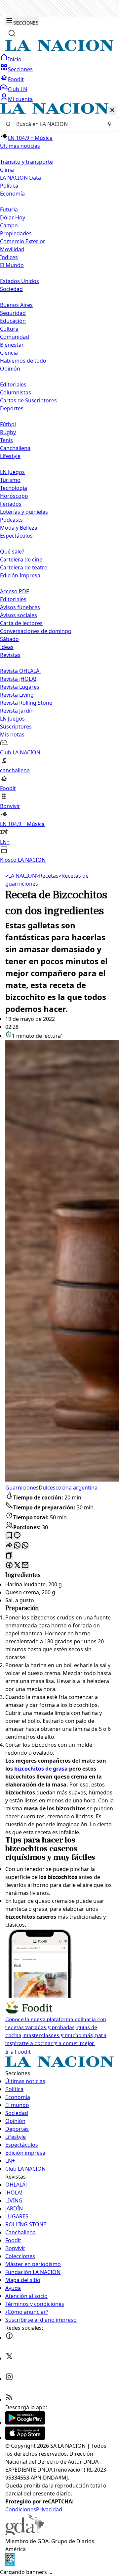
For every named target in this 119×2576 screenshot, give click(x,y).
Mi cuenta (20, 99)
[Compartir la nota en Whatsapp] (17, 1546)
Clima (7, 170)
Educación (13, 321)
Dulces (47, 1488)
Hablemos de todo (23, 361)
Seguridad (13, 313)
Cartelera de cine (21, 559)
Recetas (47, 876)
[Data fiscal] (10, 2564)
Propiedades (16, 233)
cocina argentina (77, 1488)
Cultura (9, 329)
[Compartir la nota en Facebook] (9, 1566)
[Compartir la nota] (9, 1546)
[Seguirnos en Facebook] (9, 2338)
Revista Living (17, 695)
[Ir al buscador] (12, 33)
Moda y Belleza (19, 528)
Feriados (11, 504)
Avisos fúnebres (20, 607)
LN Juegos (12, 472)
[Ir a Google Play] (25, 2423)
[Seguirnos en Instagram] (9, 2379)
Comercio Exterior (23, 241)
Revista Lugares (20, 687)
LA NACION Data (20, 178)
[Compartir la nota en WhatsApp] (25, 1546)
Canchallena (15, 448)
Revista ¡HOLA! (18, 679)
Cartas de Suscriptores (28, 400)
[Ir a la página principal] (59, 49)
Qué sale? (12, 552)
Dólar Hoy (13, 217)
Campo (9, 225)
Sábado (9, 639)
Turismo (10, 480)
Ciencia (9, 353)
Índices (9, 257)
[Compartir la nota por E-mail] (25, 1566)
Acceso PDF (14, 591)
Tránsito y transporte (26, 162)
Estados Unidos (20, 281)
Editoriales (13, 384)
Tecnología (14, 488)
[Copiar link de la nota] (9, 1556)
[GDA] (24, 2533)
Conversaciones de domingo (36, 631)
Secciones (20, 69)
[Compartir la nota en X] (17, 1566)
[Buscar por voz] (109, 124)
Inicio (15, 59)
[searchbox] (57, 124)
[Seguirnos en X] (9, 2358)
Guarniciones (22, 1488)
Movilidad (12, 249)
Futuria (9, 209)
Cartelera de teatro (24, 567)
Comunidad (15, 337)
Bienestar (12, 345)
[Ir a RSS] (9, 2399)
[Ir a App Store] (25, 2438)
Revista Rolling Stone (26, 703)
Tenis (6, 440)
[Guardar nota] (9, 1536)
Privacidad (49, 2509)
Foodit (16, 79)
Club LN (18, 89)
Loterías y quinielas (24, 512)
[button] (59, 483)
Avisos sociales (19, 615)
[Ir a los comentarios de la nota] (17, 1536)
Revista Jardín (17, 711)
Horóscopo (14, 496)
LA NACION (21, 876)
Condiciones (21, 2509)
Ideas (7, 647)
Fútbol (8, 424)
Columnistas (16, 392)
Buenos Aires (16, 305)
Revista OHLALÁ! (20, 671)
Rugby (8, 432)
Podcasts (11, 520)
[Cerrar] (112, 111)
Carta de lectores (21, 623)
